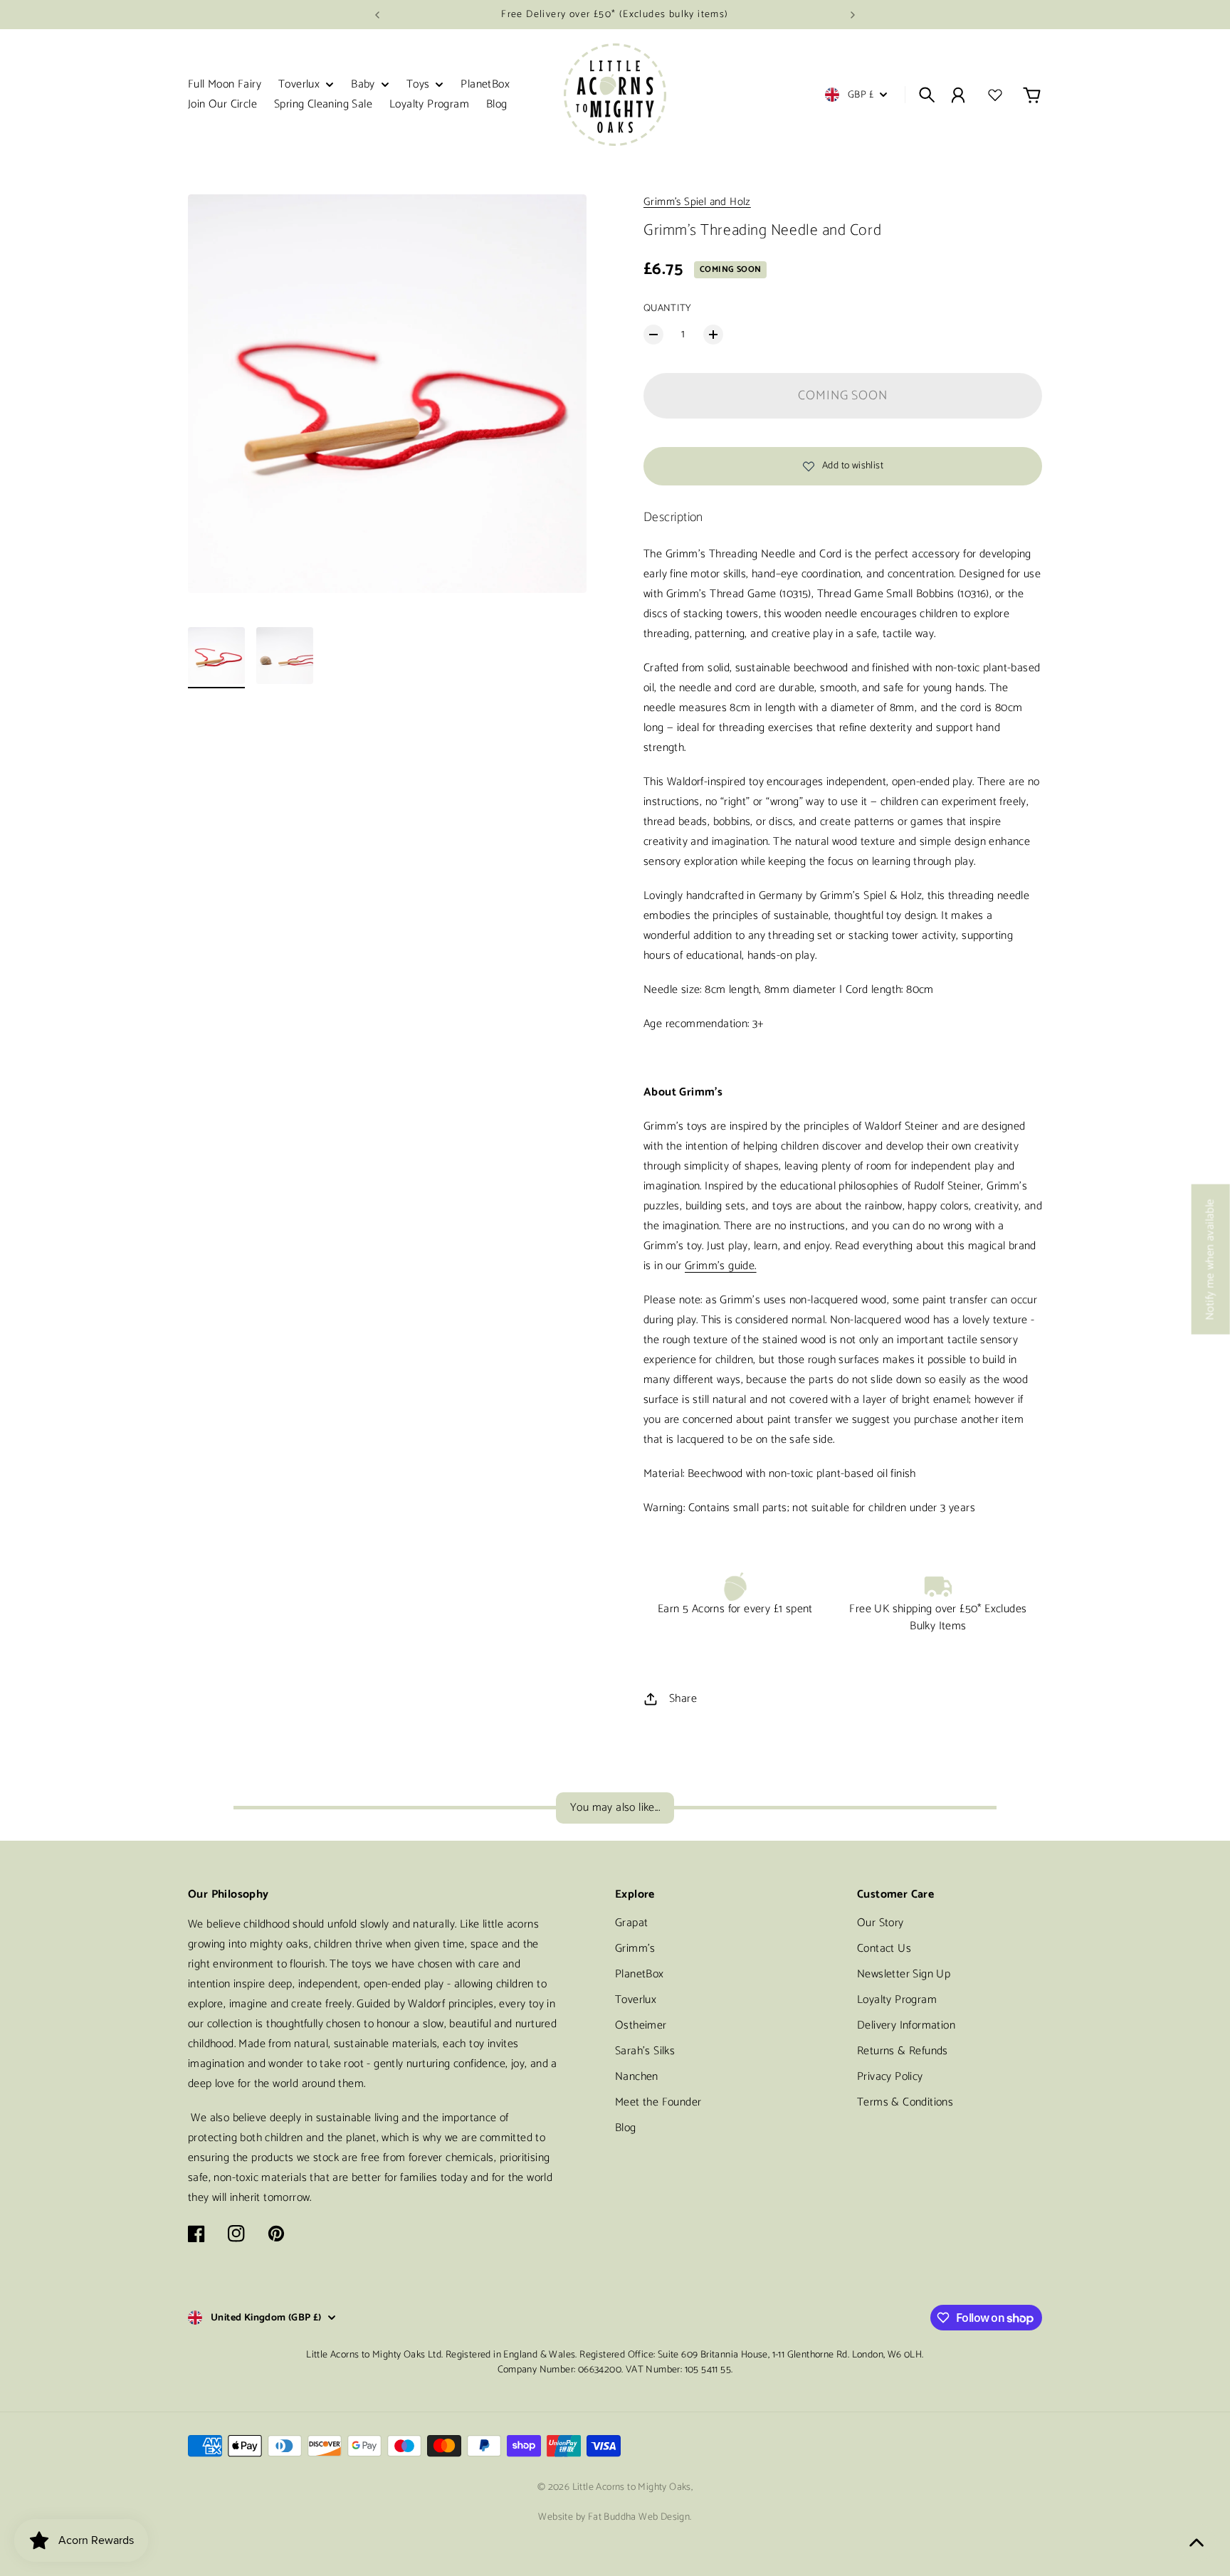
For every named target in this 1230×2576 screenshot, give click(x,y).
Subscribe (822, 1362)
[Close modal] (891, 1180)
